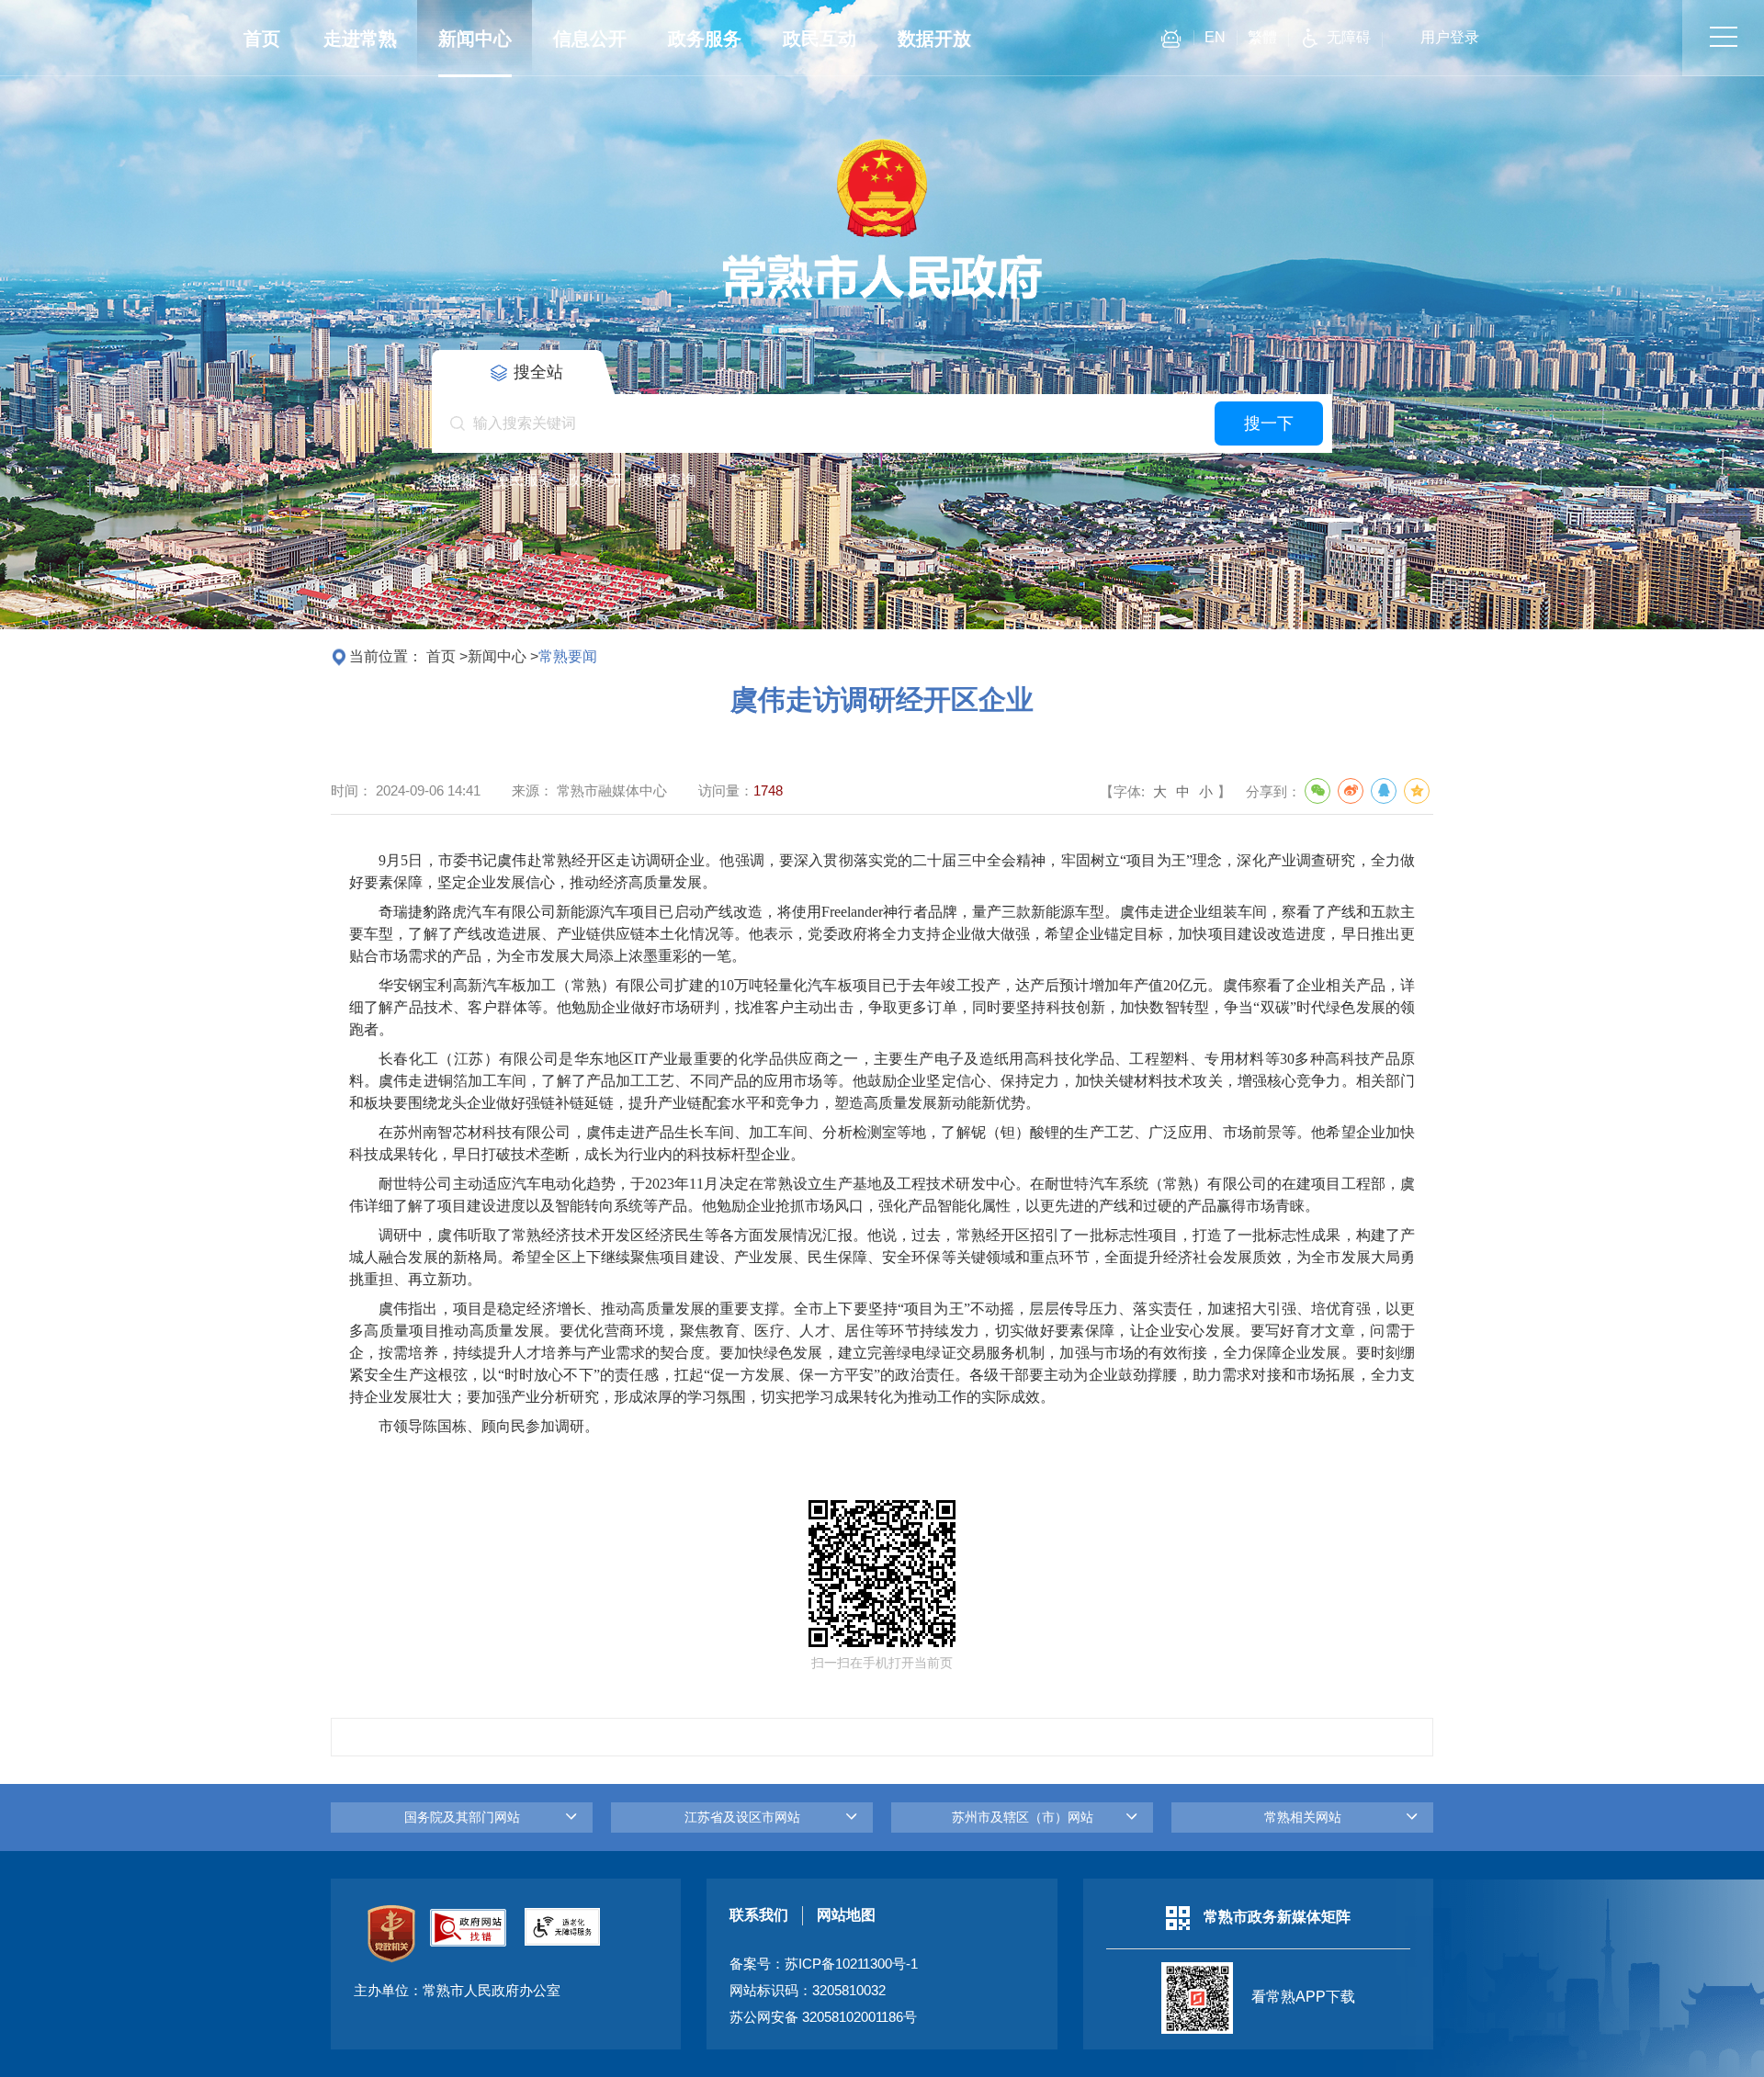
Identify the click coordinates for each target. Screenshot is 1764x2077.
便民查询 (667, 480)
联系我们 (759, 1915)
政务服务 (705, 39)
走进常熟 (360, 39)
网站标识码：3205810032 (808, 1991)
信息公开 (590, 39)
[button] (1123, 520)
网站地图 (846, 1915)
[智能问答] (1171, 42)
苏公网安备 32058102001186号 (823, 2017)
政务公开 (595, 480)
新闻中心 (475, 39)
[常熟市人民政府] (882, 300)
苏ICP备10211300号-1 (851, 1964)
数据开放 (934, 39)
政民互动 (820, 39)
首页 (262, 39)
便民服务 (524, 480)
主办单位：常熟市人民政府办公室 (457, 1991)
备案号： (824, 1964)
